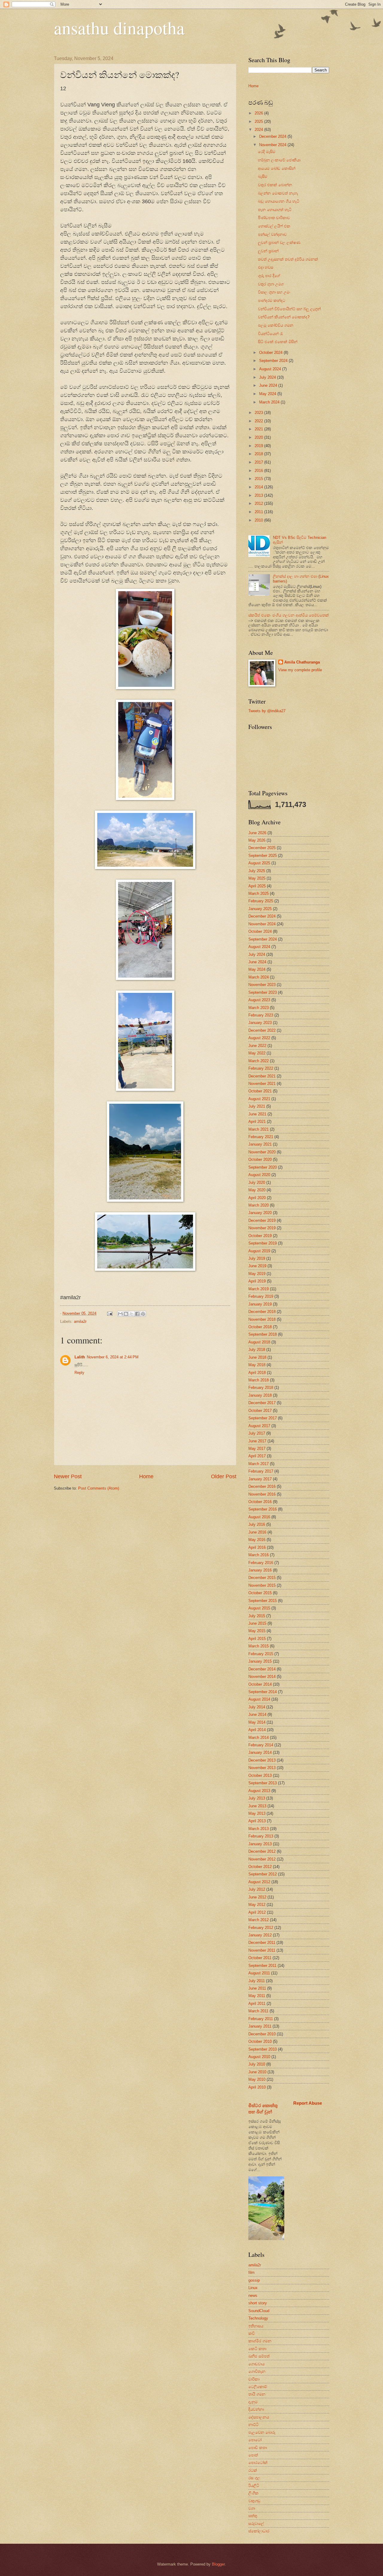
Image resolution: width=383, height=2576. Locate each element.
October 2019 (260, 1236)
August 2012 (259, 1882)
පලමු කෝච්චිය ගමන (276, 325)
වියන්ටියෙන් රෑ (270, 334)
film (251, 2272)
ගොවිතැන (257, 2371)
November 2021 (262, 1084)
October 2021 (260, 1091)
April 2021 (257, 1122)
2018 (259, 454)
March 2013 (259, 1829)
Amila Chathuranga (302, 662)
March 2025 (259, 893)
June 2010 (257, 2072)
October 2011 (260, 1958)
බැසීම (263, 176)
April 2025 (257, 886)
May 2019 (257, 1274)
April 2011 (257, 2004)
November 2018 (262, 1319)
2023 (259, 413)
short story (258, 2303)
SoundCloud (259, 2311)
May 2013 (257, 1813)
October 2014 (260, 1684)
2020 (259, 437)
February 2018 (261, 1388)
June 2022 (257, 1046)
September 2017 (263, 1418)
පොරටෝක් (258, 2463)
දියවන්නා (256, 2409)
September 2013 (263, 1783)
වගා (252, 2508)
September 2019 (263, 1243)
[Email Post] (110, 1313)
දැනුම (253, 2402)
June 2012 (257, 1897)
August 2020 (259, 1175)
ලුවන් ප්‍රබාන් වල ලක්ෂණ (279, 243)
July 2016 (257, 1524)
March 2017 (259, 1464)
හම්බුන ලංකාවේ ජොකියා (279, 160)
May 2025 (257, 878)
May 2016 (257, 1540)
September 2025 (263, 856)
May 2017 (257, 1448)
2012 (259, 503)
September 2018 (263, 1334)
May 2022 (257, 1053)
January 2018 (260, 1395)
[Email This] (120, 1314)
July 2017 (257, 1433)
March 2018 (259, 1380)
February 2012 (261, 1928)
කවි (251, 2333)
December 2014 (262, 1669)
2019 (259, 446)
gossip (254, 2280)
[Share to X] (132, 1314)
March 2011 (258, 2011)
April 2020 (257, 1198)
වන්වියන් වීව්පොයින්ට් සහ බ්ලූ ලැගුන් (289, 309)
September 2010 (263, 2049)
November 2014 (262, 1677)
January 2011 (260, 2026)
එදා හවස (266, 267)
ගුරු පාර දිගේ (269, 276)
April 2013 (257, 1821)
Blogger (218, 2564)
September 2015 (263, 1601)
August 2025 (259, 863)
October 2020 (260, 1159)
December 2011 (262, 1943)
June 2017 (257, 1441)
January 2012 (260, 1935)
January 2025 (260, 909)
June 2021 (257, 1114)
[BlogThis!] (126, 1314)
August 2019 (259, 1251)
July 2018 (257, 1350)
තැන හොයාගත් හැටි (275, 210)
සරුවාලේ (256, 2524)
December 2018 (262, 1312)
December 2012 (262, 1851)
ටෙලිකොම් (258, 2387)
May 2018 (257, 1365)
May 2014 (257, 1722)
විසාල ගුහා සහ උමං (274, 292)
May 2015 (257, 1631)
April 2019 (257, 1281)
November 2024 (273, 145)
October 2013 (260, 1775)
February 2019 (261, 1296)
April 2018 (257, 1373)
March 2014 (259, 1738)
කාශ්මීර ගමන (260, 2341)
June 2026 (257, 833)
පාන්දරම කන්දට (272, 301)
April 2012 (257, 1912)
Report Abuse (308, 2103)
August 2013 (259, 1791)
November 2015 (262, 1585)
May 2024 (268, 394)
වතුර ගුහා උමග (271, 284)
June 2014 (257, 1714)
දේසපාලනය (259, 2417)
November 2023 (262, 985)
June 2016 (257, 1532)
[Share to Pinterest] (143, 1314)
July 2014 (257, 1707)
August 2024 (271, 369)
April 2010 (257, 2087)
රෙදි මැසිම (267, 152)
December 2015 (262, 1578)
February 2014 (261, 1745)
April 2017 (257, 1456)
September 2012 (263, 1874)
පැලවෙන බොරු (262, 2432)
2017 (259, 462)
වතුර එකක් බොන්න (275, 185)
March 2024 (270, 402)
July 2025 (257, 871)
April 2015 (257, 1639)
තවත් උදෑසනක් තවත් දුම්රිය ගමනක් (288, 259)
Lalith (80, 1357)
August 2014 (259, 1699)
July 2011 (257, 1981)
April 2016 (257, 1547)
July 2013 (257, 1798)
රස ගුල (254, 2478)
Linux (253, 2288)
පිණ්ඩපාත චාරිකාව (274, 218)
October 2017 (260, 1411)
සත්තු (253, 2516)
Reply (79, 1373)
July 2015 (257, 1616)
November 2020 (262, 1152)
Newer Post (68, 1476)
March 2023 (259, 1008)
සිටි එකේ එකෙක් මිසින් (278, 342)
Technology (258, 2318)
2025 (259, 121)
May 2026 (257, 840)
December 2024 (273, 136)
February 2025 (261, 901)
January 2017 (260, 1479)
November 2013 (262, 1768)
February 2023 (261, 1015)
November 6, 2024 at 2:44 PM (113, 1357)
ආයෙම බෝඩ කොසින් (277, 168)
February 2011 (261, 2019)
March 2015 (259, 1646)
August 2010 (259, 2057)
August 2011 (259, 1973)
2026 (259, 113)
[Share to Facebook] (137, 1314)
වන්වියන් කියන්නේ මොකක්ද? (284, 317)
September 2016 (263, 1509)
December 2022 (262, 1030)
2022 (259, 421)
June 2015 (257, 1623)
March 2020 (259, 1205)
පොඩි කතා (258, 2448)
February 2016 (261, 1563)
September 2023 (263, 992)
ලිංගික (253, 2493)
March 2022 (259, 1061)
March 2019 (259, 1289)
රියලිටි (254, 2486)
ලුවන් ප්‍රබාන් (268, 251)
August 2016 (259, 1517)
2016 (259, 471)
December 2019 (262, 1220)
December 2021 (262, 1076)
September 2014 (263, 1692)
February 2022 (261, 1068)
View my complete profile (300, 670)
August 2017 (259, 1426)
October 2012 (260, 1867)
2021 (259, 429)
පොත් (253, 2455)
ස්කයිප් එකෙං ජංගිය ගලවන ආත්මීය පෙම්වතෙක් (289, 615)
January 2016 (260, 1570)
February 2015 (261, 1654)
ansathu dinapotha (119, 27)
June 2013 (257, 1806)
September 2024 (274, 361)
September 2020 (263, 1167)
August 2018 (259, 1342)
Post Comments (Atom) (99, 1488)
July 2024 (268, 377)
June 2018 (257, 1357)
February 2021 (261, 1137)
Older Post (224, 1476)
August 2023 (259, 1000)
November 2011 (262, 1950)
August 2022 (259, 1038)
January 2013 (260, 1844)
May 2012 (257, 1905)
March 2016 (259, 1555)
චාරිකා (254, 2379)
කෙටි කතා (257, 2349)
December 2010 (262, 2034)
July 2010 (257, 2064)
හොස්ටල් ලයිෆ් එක (274, 226)
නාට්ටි (253, 2425)
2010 (259, 520)
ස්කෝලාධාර (259, 2531)
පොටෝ (255, 2440)
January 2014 (260, 1752)
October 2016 (260, 1502)
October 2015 (260, 1593)
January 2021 (260, 1144)
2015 (259, 479)
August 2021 (259, 1099)
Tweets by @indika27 (267, 711)
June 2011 (257, 1988)
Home (146, 1476)
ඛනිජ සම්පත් (259, 2356)
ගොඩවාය (256, 2364)
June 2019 (257, 1266)
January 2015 (260, 1661)
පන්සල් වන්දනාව (272, 234)
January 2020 (260, 1213)
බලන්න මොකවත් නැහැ (278, 193)
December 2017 (262, 1403)
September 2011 (262, 1966)
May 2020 (257, 1190)
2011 (259, 512)
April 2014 (257, 1730)
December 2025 (262, 848)
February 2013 (261, 1836)
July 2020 (257, 1182)
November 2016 (262, 1494)
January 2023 (260, 1023)
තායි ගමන (257, 2394)
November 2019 (262, 1228)
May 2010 (257, 2079)
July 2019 (257, 1258)
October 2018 (260, 1327)
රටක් (253, 2470)
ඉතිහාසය (256, 2326)
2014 (259, 487)
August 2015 (259, 1608)
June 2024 (269, 385)
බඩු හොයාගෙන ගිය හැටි (279, 201)
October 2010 (260, 2041)
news (253, 2296)
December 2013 (262, 1760)
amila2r (80, 1321)
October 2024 (271, 353)
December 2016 (262, 1486)
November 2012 (262, 1859)
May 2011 (257, 1996)
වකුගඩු (254, 2501)
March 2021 (259, 1129)
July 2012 (257, 1889)
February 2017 (261, 1471)
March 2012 (259, 1920)
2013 (259, 495)
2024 (259, 130)
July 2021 (257, 1106)
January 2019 (260, 1304)
